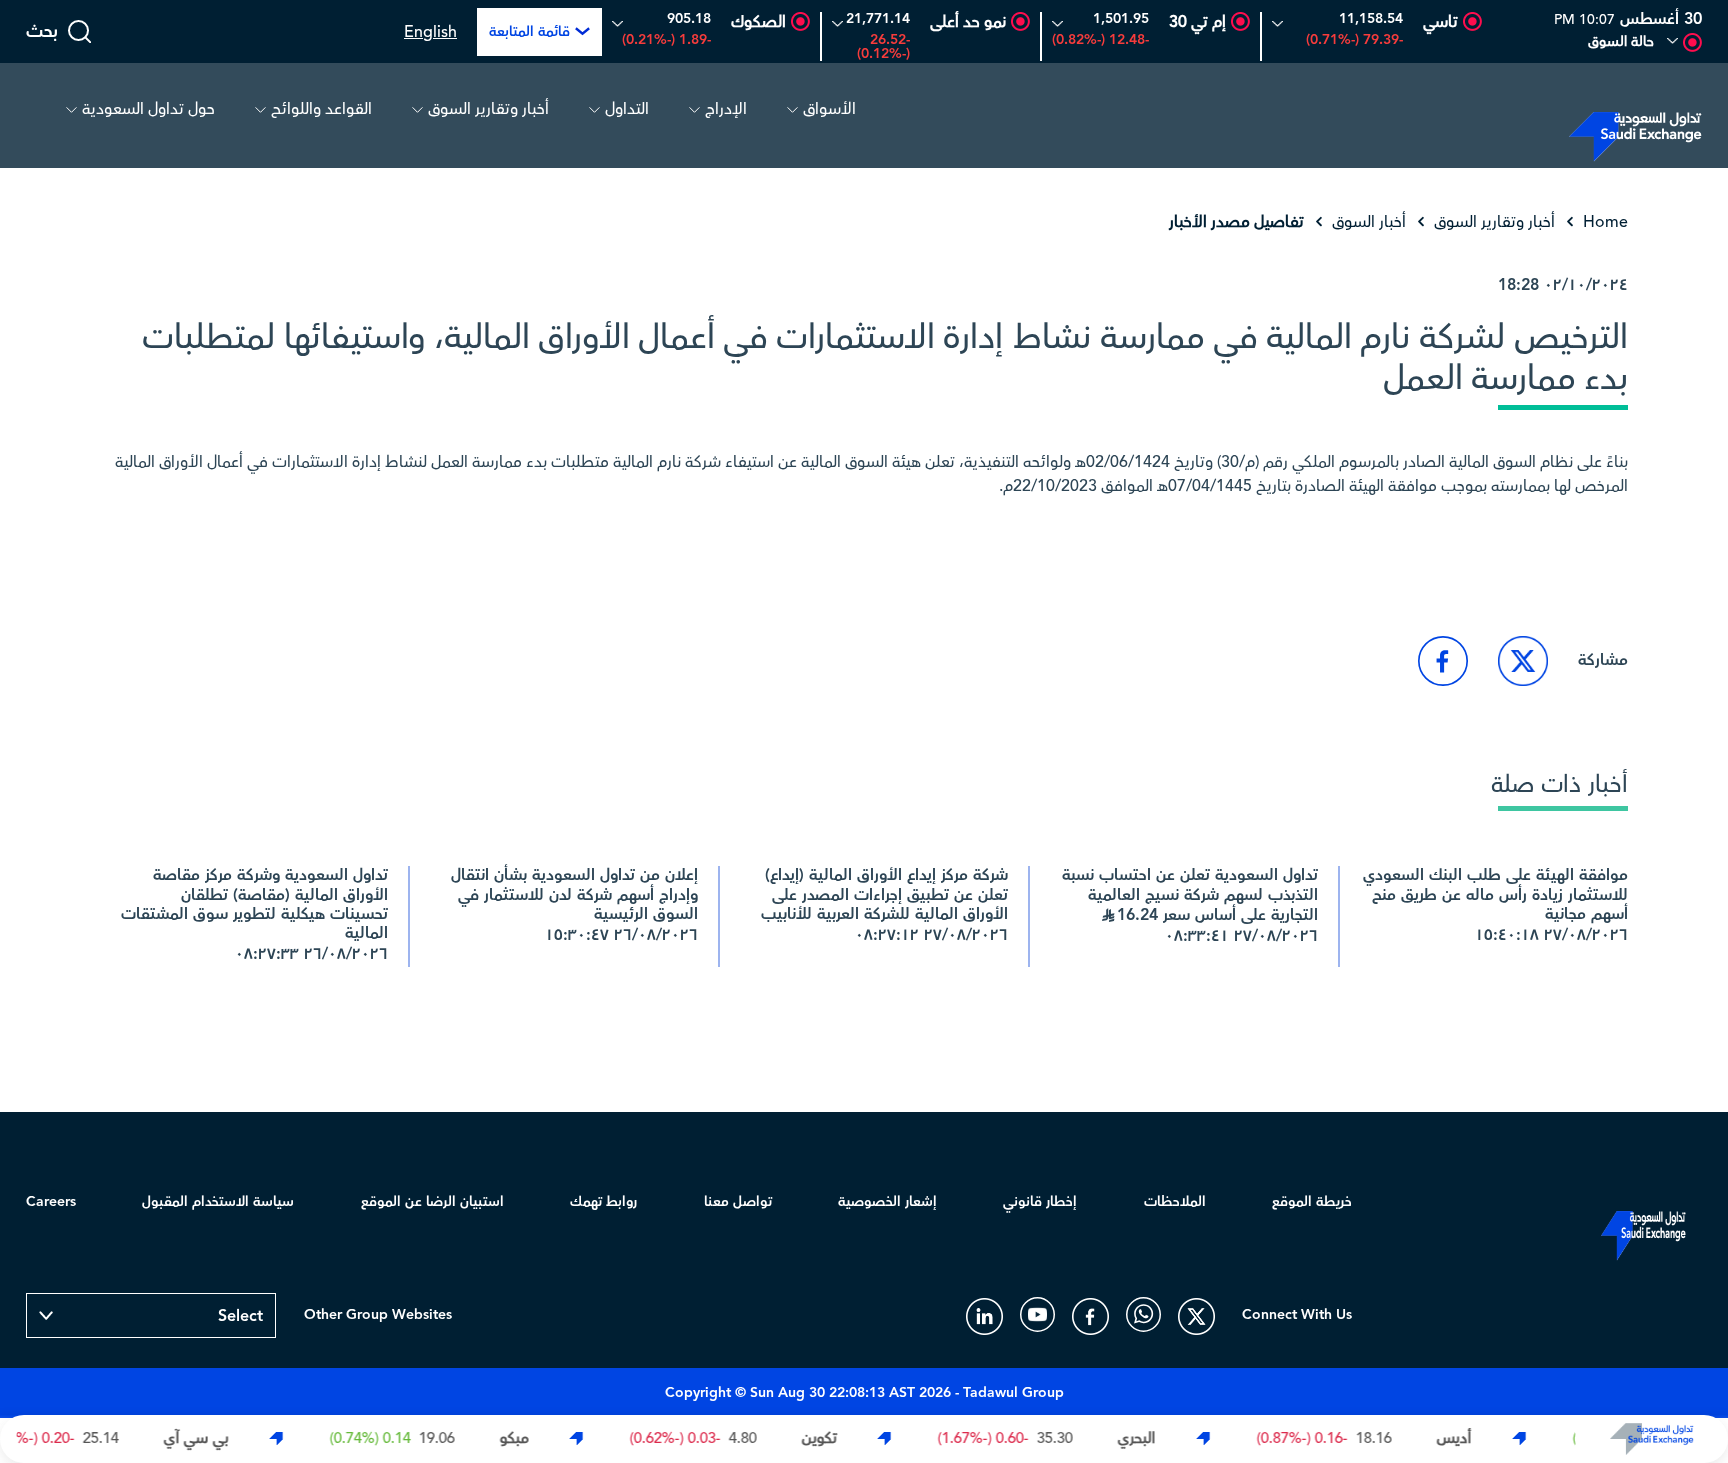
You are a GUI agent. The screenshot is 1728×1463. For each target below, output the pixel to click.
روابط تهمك (603, 1202)
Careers (51, 1202)
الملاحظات (1175, 1202)
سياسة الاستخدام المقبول (218, 1202)
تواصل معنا (738, 1202)
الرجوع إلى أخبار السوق (1537, 560)
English (430, 32)
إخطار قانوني (1040, 1202)
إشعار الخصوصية (887, 1202)
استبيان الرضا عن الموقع (432, 1202)
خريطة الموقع (1312, 1202)
